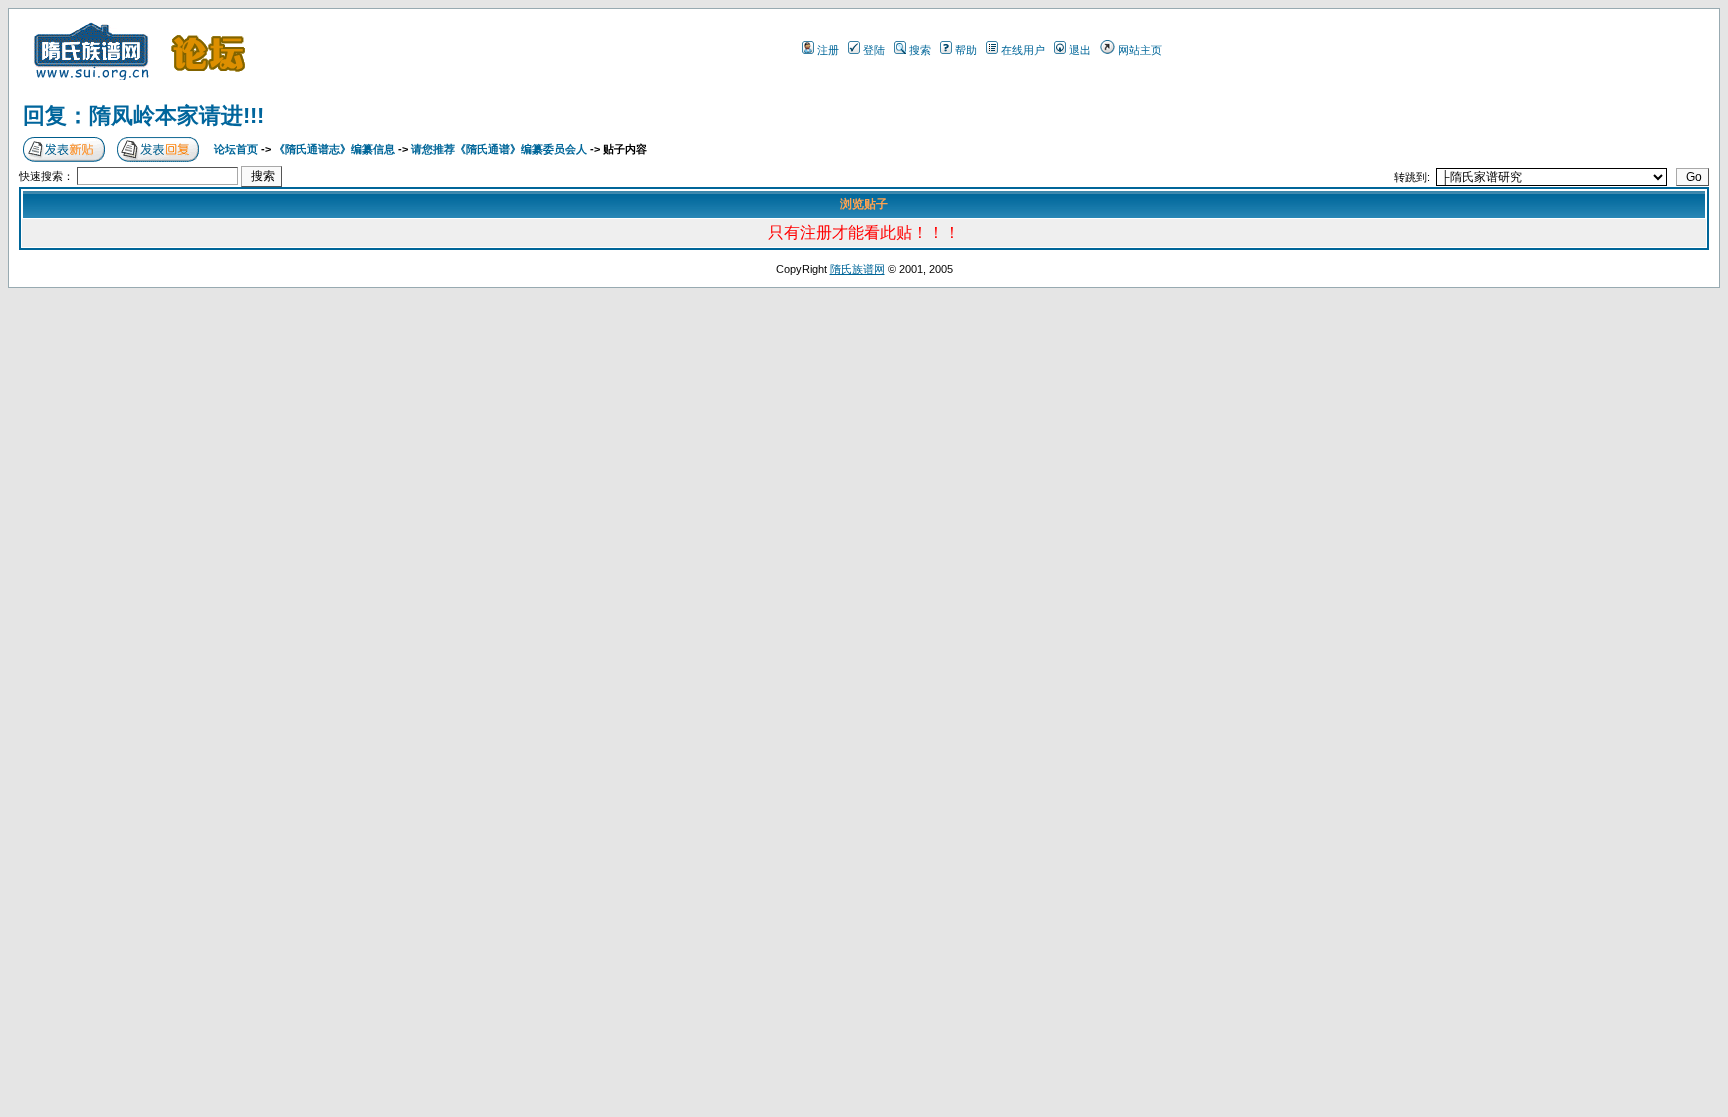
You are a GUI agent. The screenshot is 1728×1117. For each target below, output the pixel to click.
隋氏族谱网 (857, 269)
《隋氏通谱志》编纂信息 (334, 149)
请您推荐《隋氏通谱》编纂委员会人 (499, 149)
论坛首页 (236, 149)
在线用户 (1023, 50)
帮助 (966, 50)
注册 (828, 50)
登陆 (874, 50)
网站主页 (1140, 50)
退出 (1080, 50)
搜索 (920, 50)
